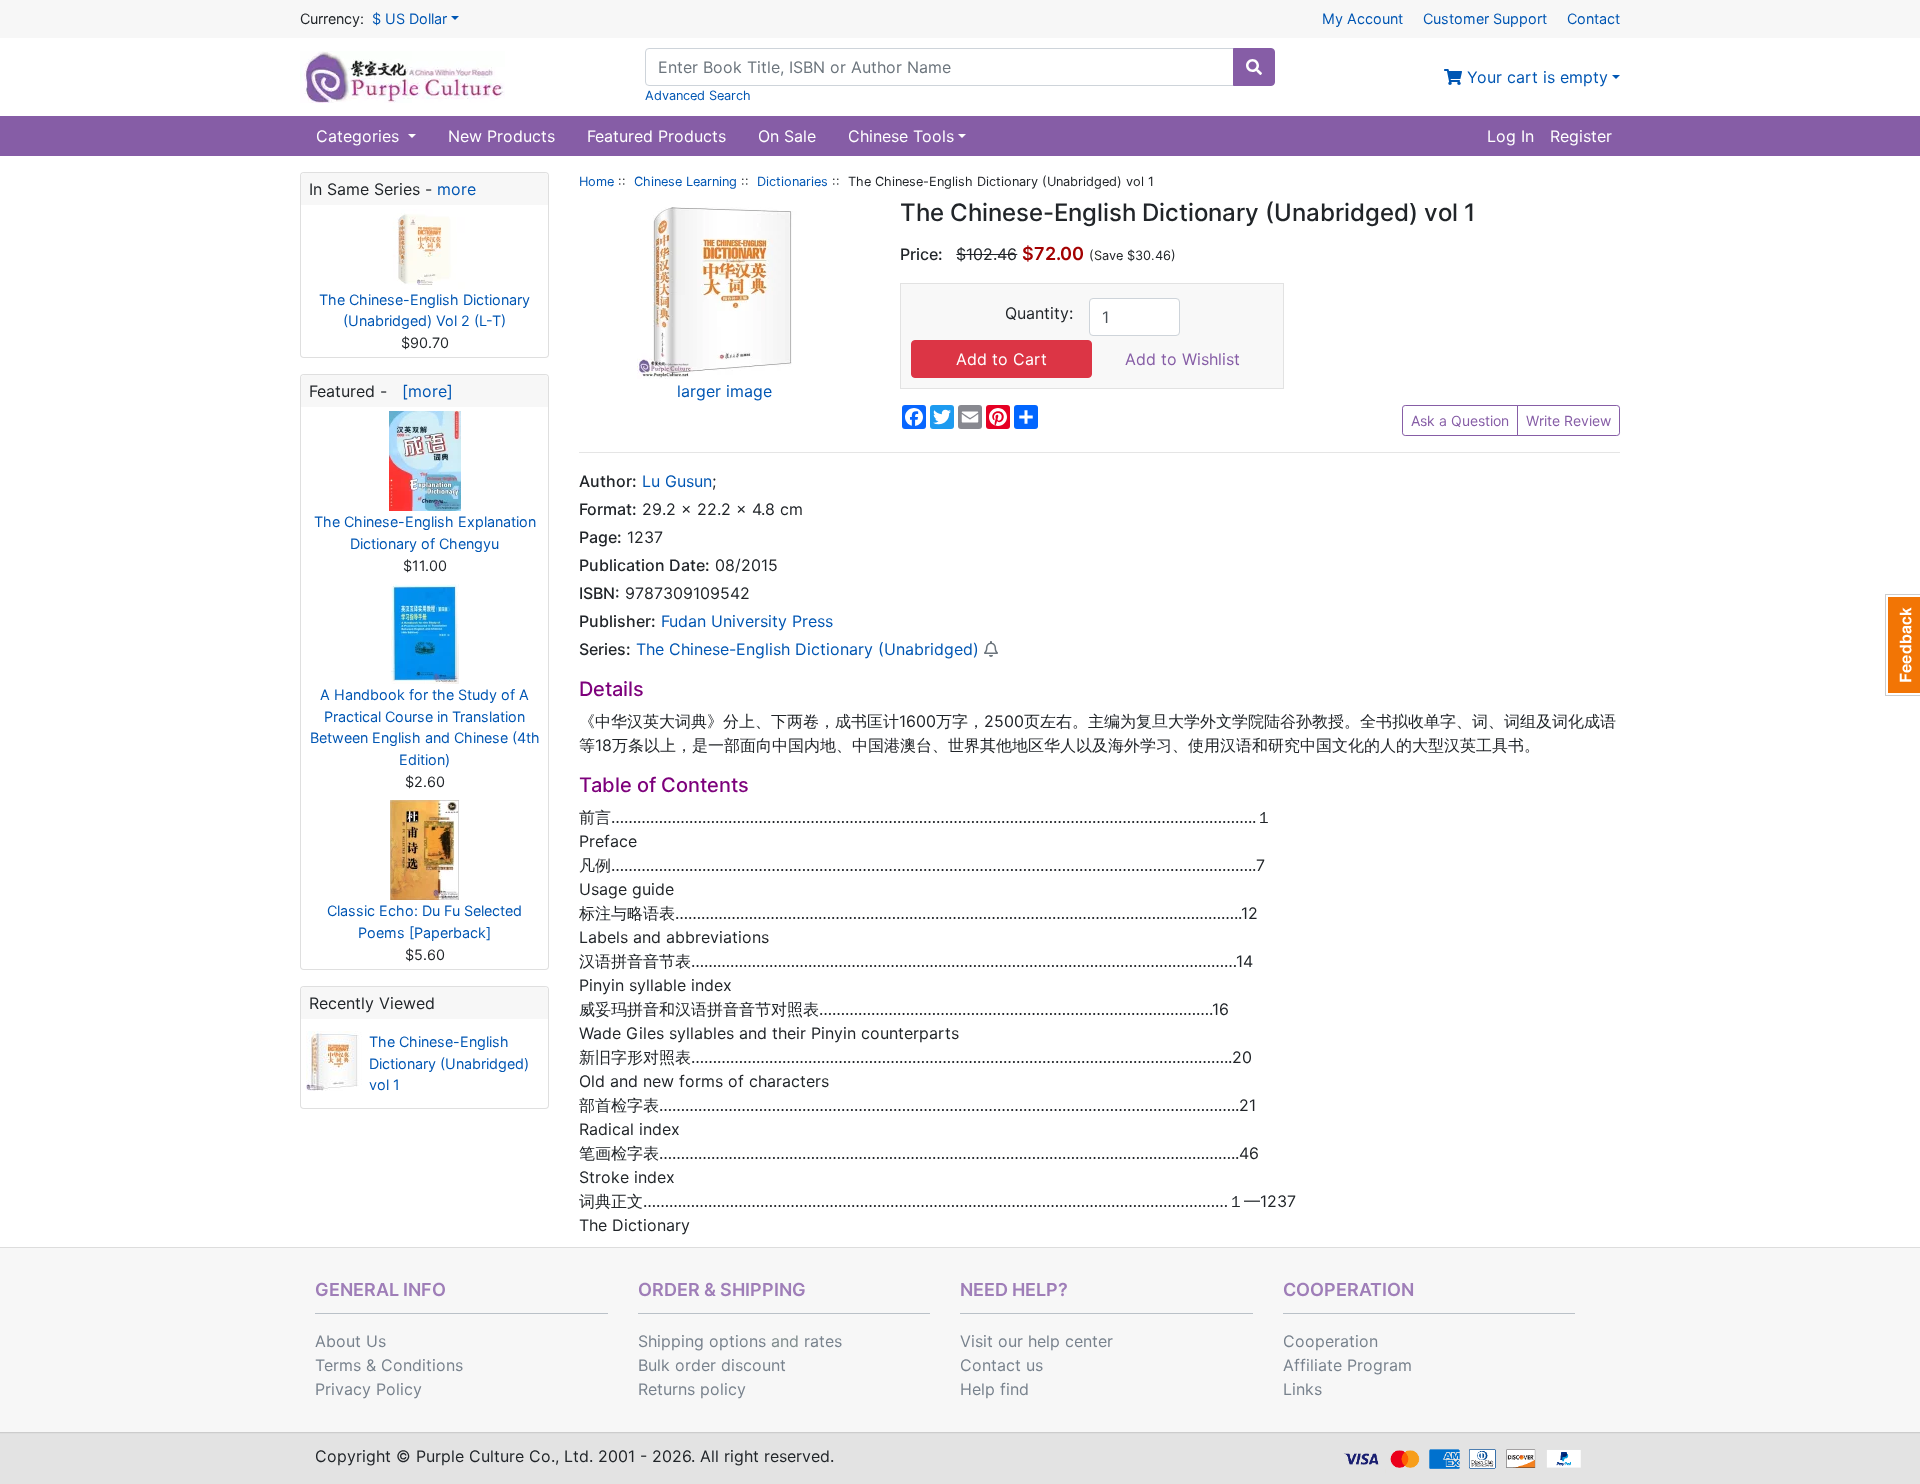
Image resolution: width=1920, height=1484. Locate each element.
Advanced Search (698, 95)
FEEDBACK (1902, 645)
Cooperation (1330, 1341)
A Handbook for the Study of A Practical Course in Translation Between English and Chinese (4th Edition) (425, 727)
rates (823, 1341)
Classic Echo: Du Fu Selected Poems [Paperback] (424, 921)
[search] (1254, 67)
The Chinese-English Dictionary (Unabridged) (807, 649)
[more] (422, 391)
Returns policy (692, 1389)
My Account (1362, 18)
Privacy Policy (368, 1389)
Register (1581, 136)
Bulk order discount (712, 1365)
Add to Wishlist (1182, 359)
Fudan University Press (747, 621)
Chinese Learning (685, 181)
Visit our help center (1036, 1341)
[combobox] (939, 67)
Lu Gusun (677, 481)
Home (596, 181)
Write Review (1568, 420)
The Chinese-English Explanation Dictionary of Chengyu (425, 532)
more (456, 189)
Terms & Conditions (389, 1365)
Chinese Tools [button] (901, 136)
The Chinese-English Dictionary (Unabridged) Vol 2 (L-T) (424, 310)
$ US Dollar (409, 18)
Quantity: (1039, 313)
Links (1302, 1389)
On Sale (787, 136)
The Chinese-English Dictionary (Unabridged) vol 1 (449, 1063)
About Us (350, 1341)
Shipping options (702, 1341)
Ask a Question (1460, 420)
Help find (994, 1389)
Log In (1510, 136)
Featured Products (656, 136)
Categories (360, 136)
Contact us (1001, 1365)
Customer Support (1485, 18)
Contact (1593, 18)
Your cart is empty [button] (1535, 77)
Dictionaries (792, 181)
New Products (501, 136)
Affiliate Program (1347, 1365)
